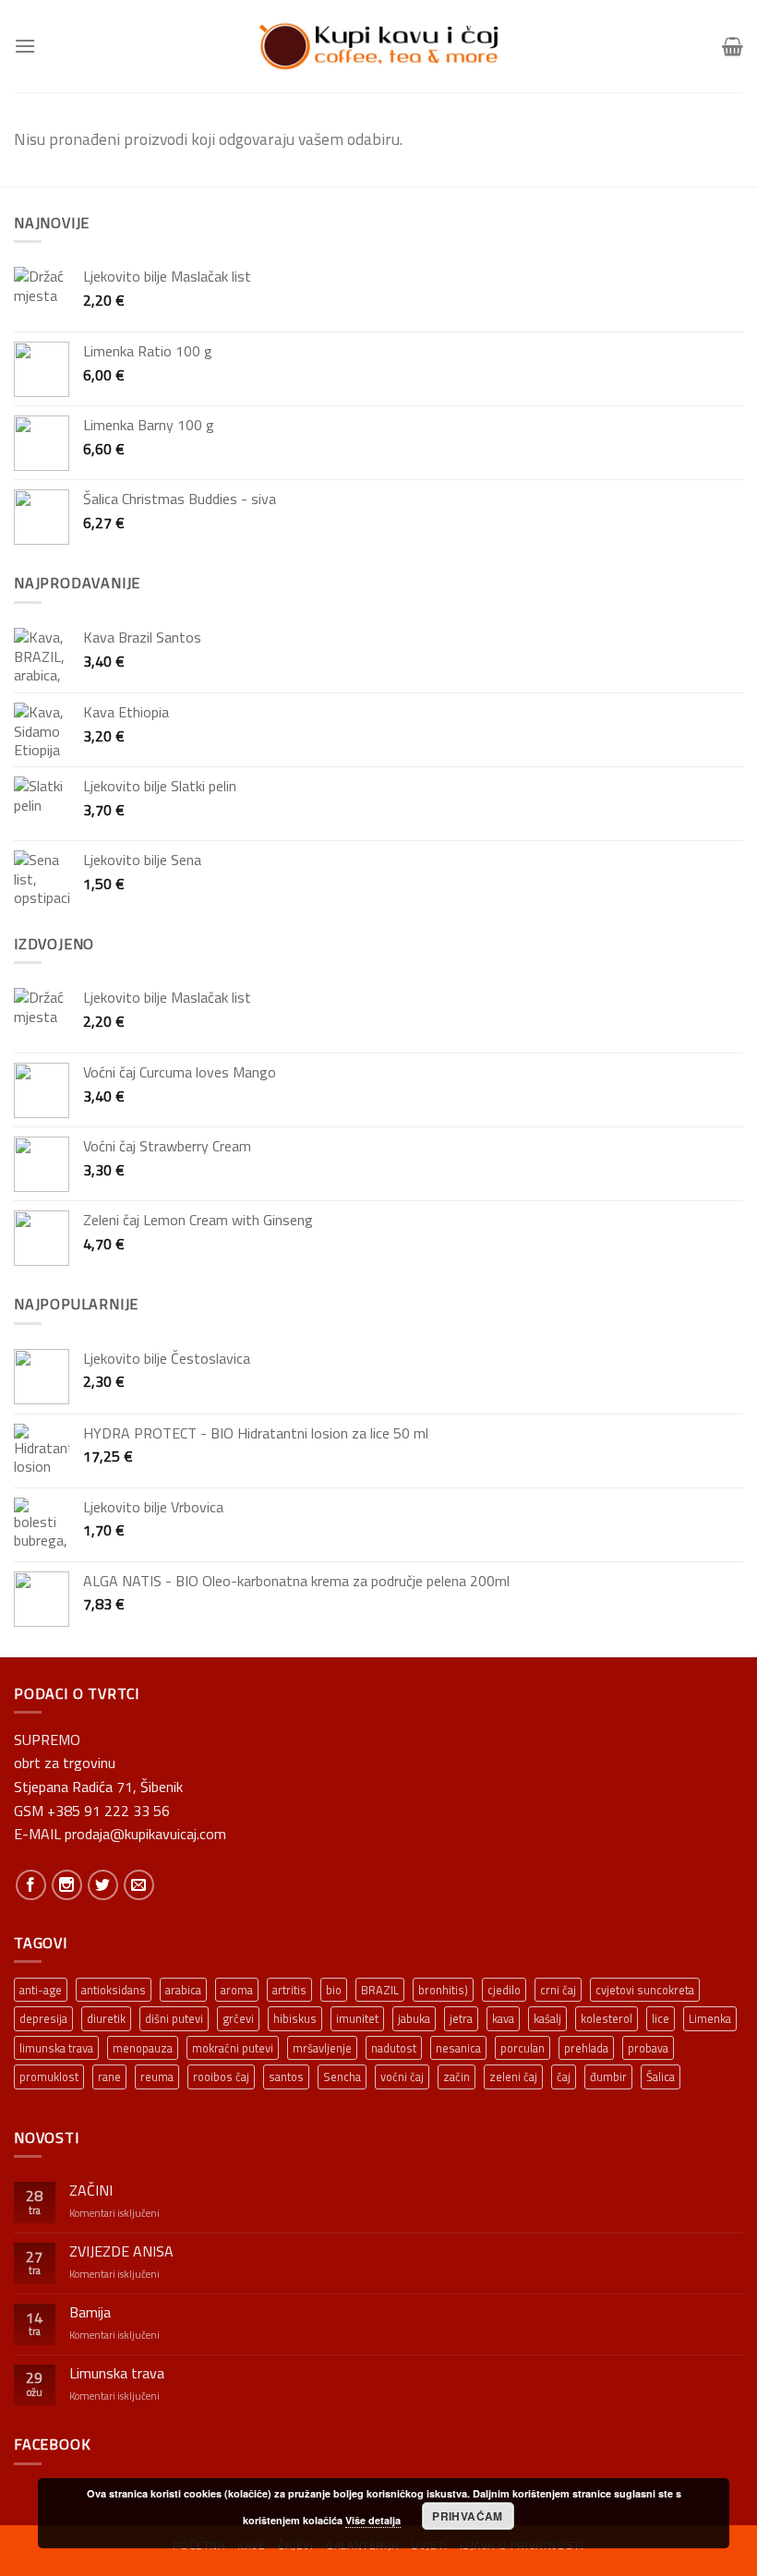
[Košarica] (733, 46)
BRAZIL (380, 1990)
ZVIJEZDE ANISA (121, 2251)
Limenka (710, 2018)
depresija (43, 2018)
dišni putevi (174, 2018)
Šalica (661, 2076)
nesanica (458, 2048)
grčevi (238, 2018)
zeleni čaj (513, 2076)
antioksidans (114, 1990)
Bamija (90, 2312)
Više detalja (373, 2520)
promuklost (49, 2076)
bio (334, 1990)
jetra (461, 2018)
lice (661, 2018)
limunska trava (56, 2048)
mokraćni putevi (233, 2048)
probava (648, 2048)
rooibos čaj (221, 2076)
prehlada (586, 2048)
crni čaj (558, 1990)
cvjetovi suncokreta (645, 1990)
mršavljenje (322, 2048)
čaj (564, 2076)
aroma (237, 1990)
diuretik (106, 2018)
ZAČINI (91, 2191)
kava (503, 2018)
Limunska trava (117, 2373)
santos (286, 2076)
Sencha (342, 2076)
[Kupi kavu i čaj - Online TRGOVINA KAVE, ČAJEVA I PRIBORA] (378, 46)
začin (457, 2076)
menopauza (143, 2048)
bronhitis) (443, 1990)
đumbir (608, 2076)
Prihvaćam (467, 2516)
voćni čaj (402, 2076)
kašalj (547, 2018)
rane (109, 2076)
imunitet (357, 2018)
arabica (183, 1990)
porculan (523, 2048)
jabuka (414, 2018)
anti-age (41, 1990)
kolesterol (607, 2018)
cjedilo (504, 1990)
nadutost (394, 2048)
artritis (289, 1990)
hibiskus (295, 2018)
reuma (157, 2076)
